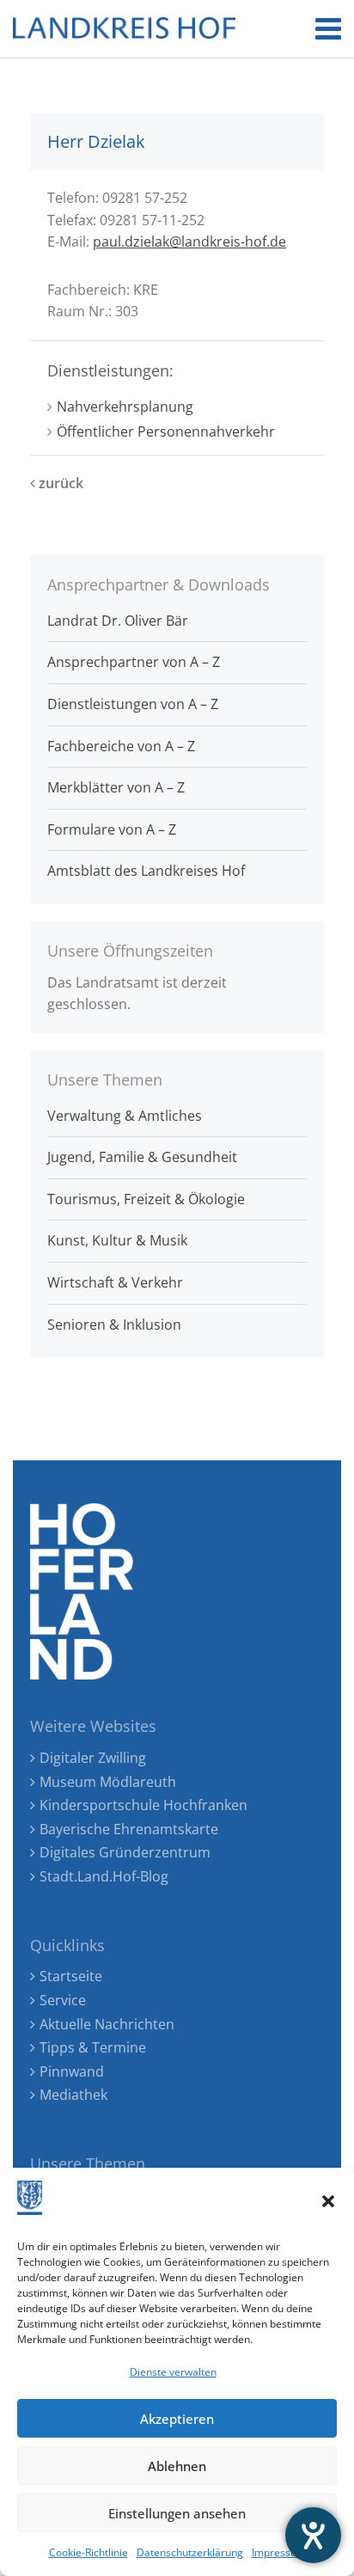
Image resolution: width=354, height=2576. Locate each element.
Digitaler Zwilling (93, 1758)
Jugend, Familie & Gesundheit (142, 1157)
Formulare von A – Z (112, 829)
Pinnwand (72, 2071)
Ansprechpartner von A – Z (134, 662)
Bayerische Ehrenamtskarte (129, 1829)
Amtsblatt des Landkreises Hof (146, 871)
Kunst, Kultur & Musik (117, 1240)
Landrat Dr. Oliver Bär (118, 621)
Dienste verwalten (173, 2372)
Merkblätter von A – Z (116, 787)
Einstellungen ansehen (177, 2513)
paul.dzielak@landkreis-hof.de (189, 242)
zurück (59, 483)
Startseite (71, 1976)
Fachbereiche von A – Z (121, 746)
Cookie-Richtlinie (88, 2552)
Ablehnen (177, 2466)
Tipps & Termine (93, 2047)
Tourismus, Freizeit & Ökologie (146, 1199)
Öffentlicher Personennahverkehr (166, 431)
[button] (328, 2201)
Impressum (279, 2552)
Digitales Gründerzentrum (125, 1852)
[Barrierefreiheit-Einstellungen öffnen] (313, 2535)
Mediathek (73, 2095)
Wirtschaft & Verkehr (115, 1282)
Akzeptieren (177, 2419)
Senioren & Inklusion (114, 1325)
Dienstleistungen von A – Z (133, 704)
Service (63, 2000)
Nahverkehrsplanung (125, 407)
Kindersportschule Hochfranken (143, 1805)
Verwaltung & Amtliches (125, 1116)
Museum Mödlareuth (108, 1782)
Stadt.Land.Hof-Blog (104, 1876)
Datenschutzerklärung (190, 2552)
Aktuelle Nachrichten (107, 2024)
